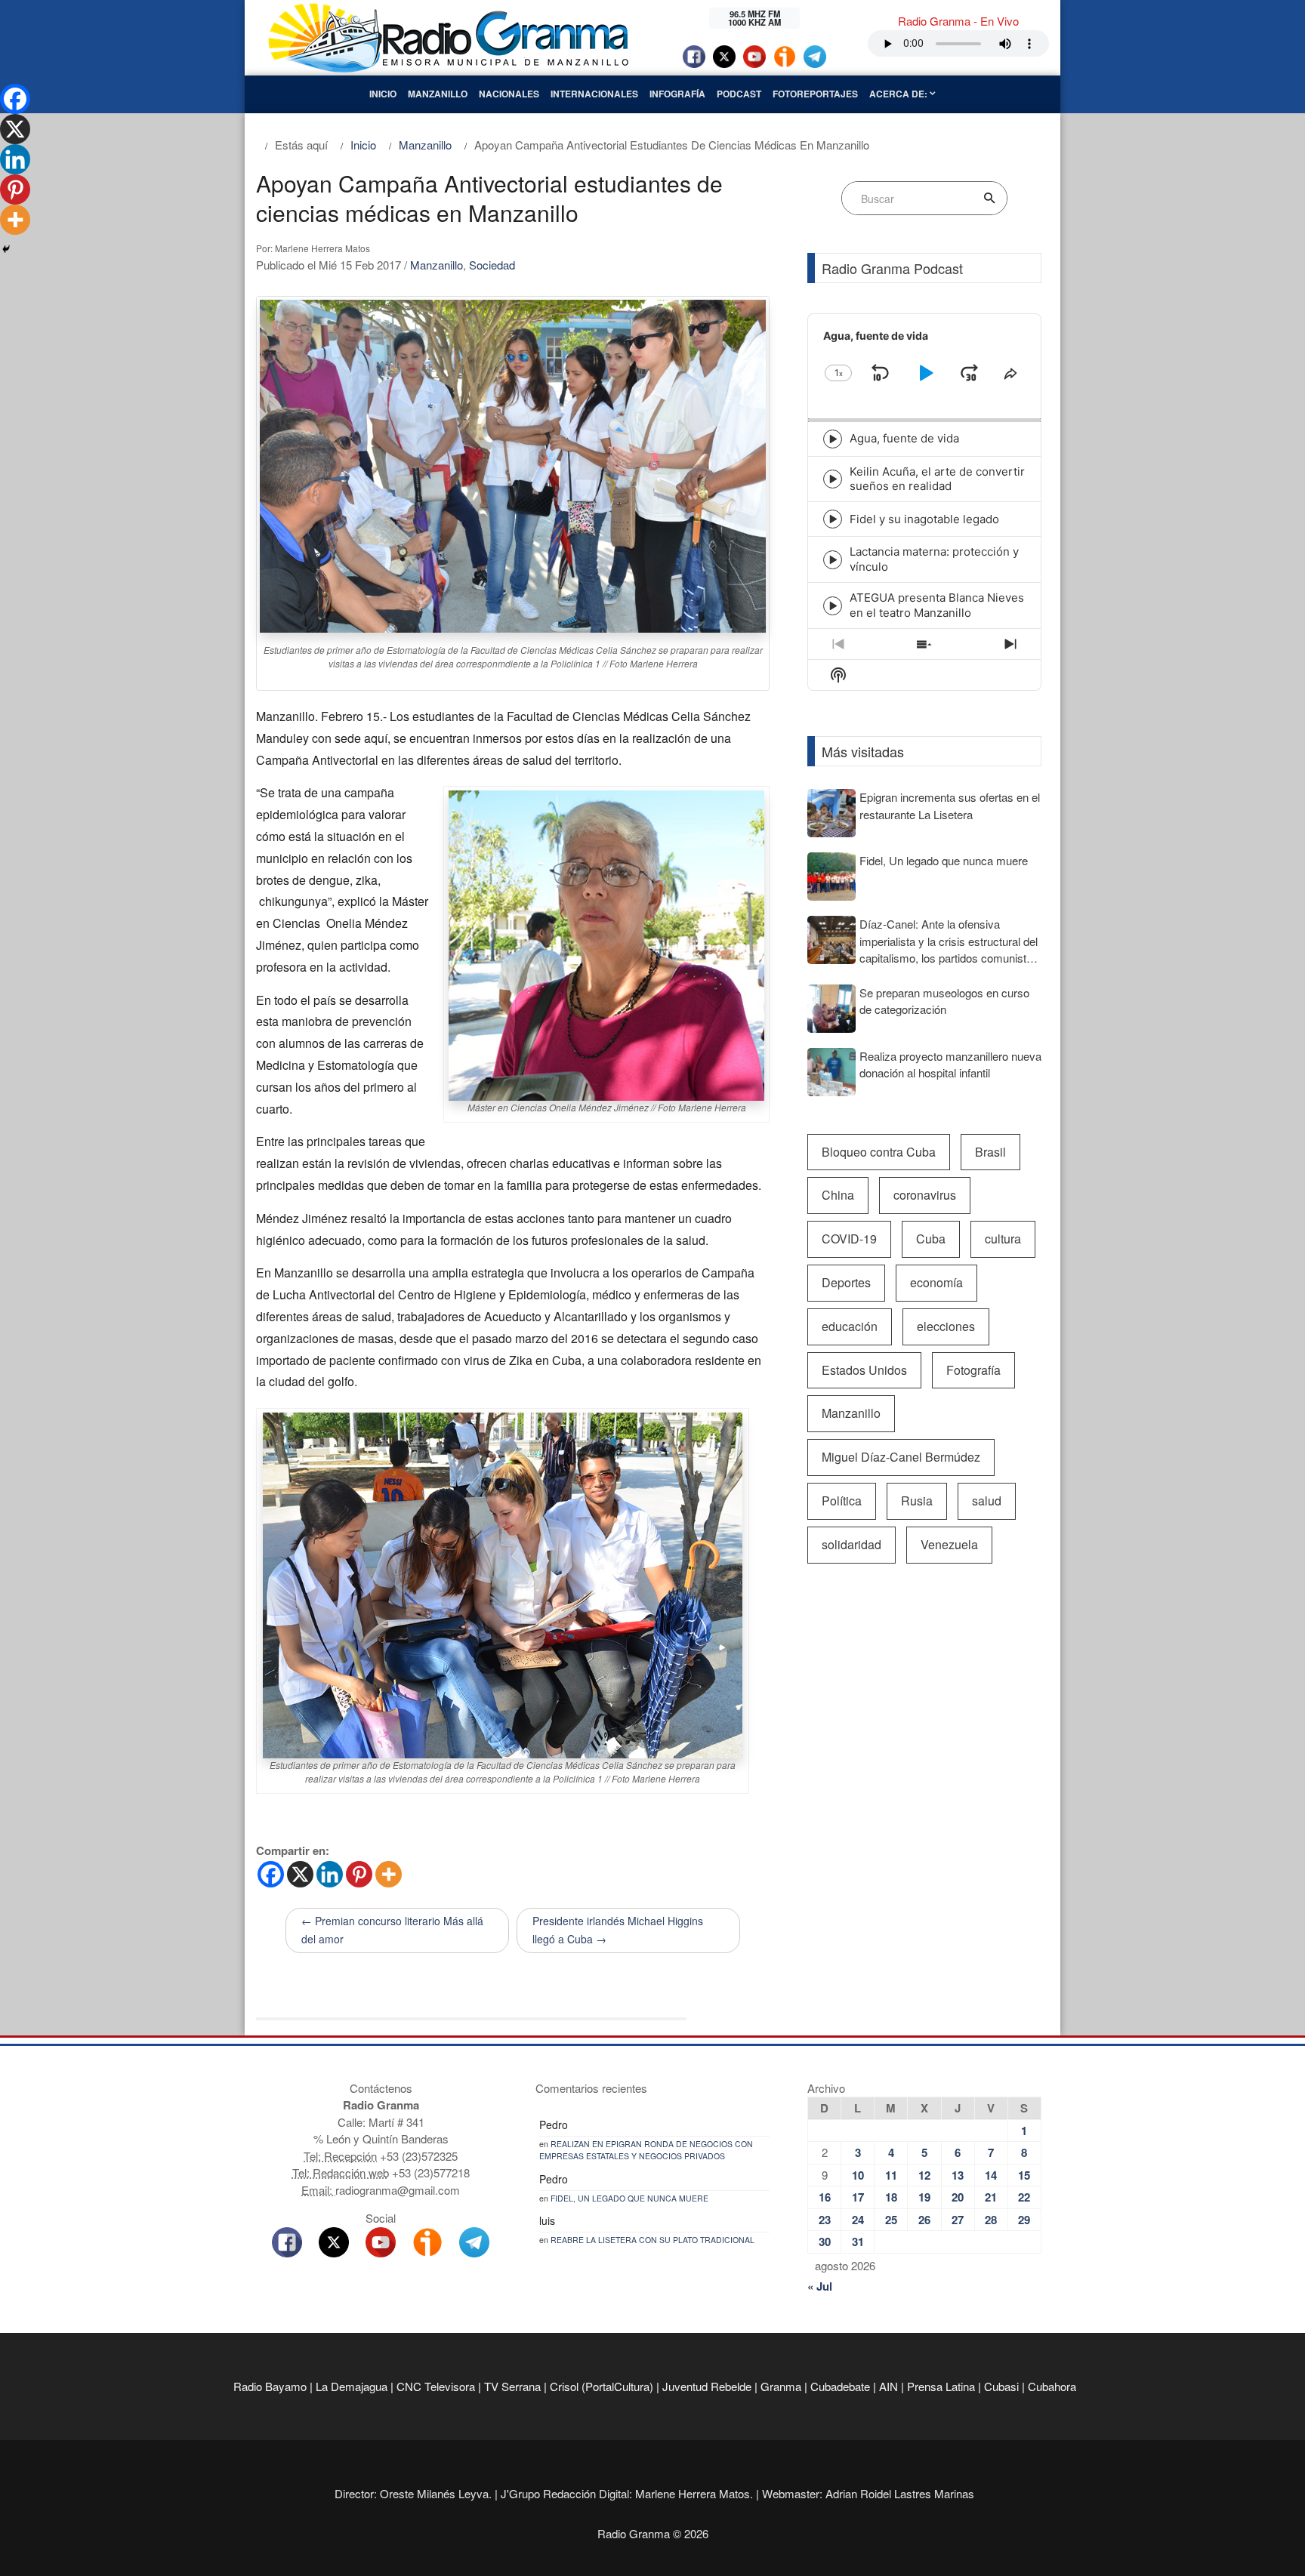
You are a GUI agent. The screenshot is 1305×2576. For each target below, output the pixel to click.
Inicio (383, 94)
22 (1024, 2197)
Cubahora (1052, 2386)
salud (987, 1501)
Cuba (931, 1239)
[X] (300, 1874)
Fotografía (973, 1370)
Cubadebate (840, 2386)
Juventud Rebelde (707, 2386)
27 (958, 2220)
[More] (389, 1874)
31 (858, 2242)
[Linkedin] (330, 1874)
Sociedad (492, 265)
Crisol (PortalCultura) (602, 2386)
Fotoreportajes (815, 94)
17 (858, 2197)
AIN (889, 2386)
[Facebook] (271, 1874)
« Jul (820, 2286)
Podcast (739, 94)
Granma (781, 2386)
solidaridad (851, 1544)
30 (825, 2242)
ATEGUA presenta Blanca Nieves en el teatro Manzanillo (937, 605)
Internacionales (594, 94)
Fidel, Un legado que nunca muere (629, 2198)
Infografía (677, 94)
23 (825, 2220)
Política (842, 1501)
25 (891, 2220)
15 (1024, 2175)
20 (958, 2197)
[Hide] (6, 249)
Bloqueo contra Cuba (879, 1152)
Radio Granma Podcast (892, 268)
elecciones (946, 1326)
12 (924, 2175)
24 (858, 2220)
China (838, 1195)
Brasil (990, 1152)
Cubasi (1001, 2386)
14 (991, 2175)
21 (991, 2197)
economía (936, 1282)
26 (924, 2220)
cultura (1003, 1239)
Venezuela (949, 1544)
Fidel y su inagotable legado (924, 519)
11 (891, 2175)
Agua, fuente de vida (904, 438)
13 (958, 2175)
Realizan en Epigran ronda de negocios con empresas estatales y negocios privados (646, 2150)
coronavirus (925, 1195)
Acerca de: (899, 94)
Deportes (846, 1282)
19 (924, 2197)
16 (825, 2197)
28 (991, 2220)
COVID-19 (849, 1239)
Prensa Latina (941, 2386)
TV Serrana (512, 2386)
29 (1024, 2220)
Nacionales (509, 94)
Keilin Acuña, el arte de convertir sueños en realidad (937, 479)
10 (858, 2175)
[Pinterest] (359, 1874)
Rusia (917, 1501)
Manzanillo (438, 94)
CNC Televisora (436, 2386)
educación (850, 1326)
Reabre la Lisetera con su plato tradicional (652, 2240)
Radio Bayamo (270, 2386)
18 (891, 2197)
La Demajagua (352, 2386)
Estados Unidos (864, 1370)
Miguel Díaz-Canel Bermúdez (901, 1457)
